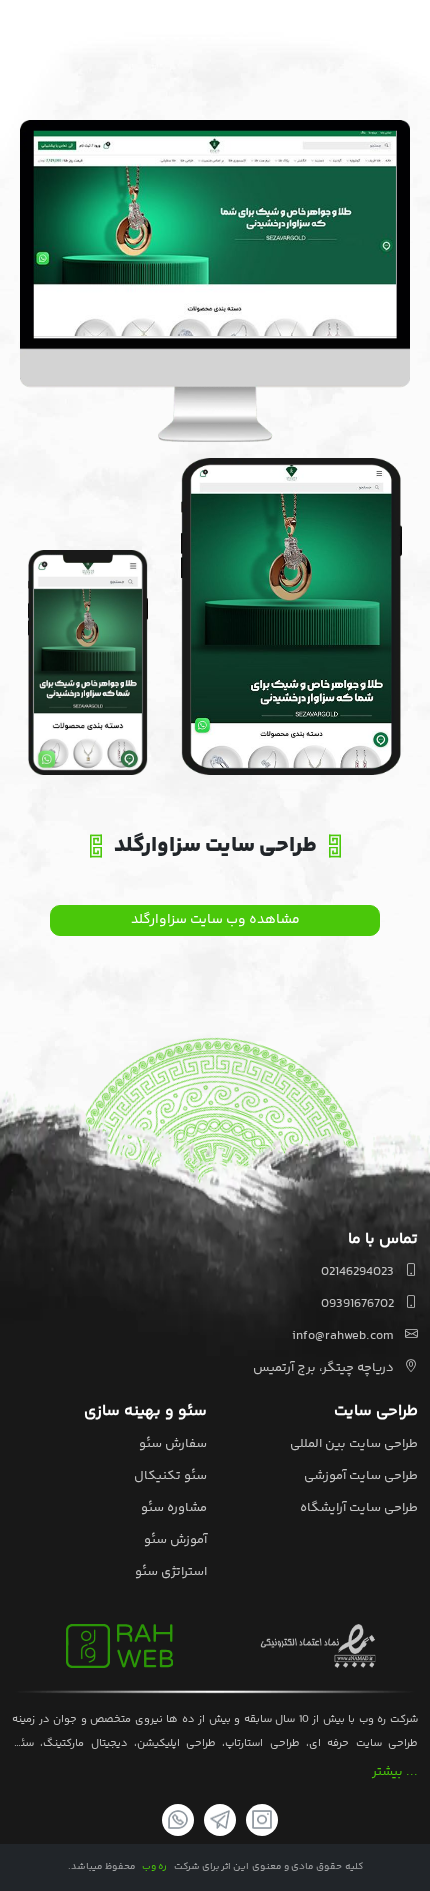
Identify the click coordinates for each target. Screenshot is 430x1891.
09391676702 (359, 1304)
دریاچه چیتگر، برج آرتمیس (325, 1368)
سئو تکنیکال (170, 1476)
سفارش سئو (173, 1444)
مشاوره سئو (174, 1508)
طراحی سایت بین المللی (354, 1444)
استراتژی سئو (171, 1572)
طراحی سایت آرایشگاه (359, 1508)
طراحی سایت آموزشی (361, 1476)
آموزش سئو (175, 1540)
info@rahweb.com (344, 1336)
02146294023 (359, 1272)
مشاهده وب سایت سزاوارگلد (215, 920)
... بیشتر (395, 1772)
